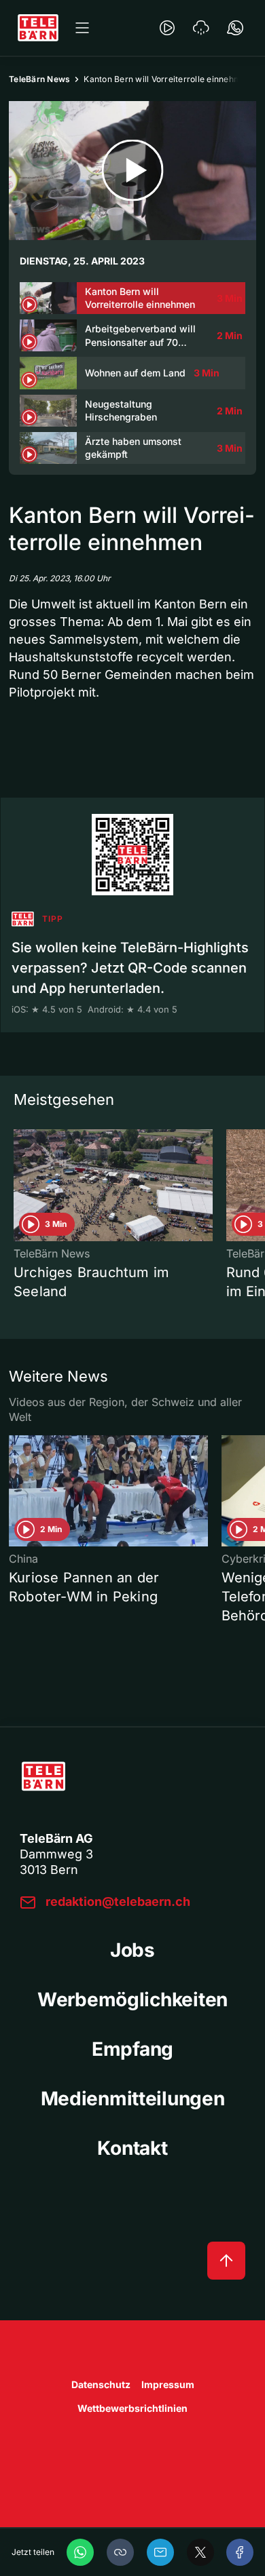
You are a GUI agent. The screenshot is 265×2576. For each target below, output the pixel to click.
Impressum (168, 2384)
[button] (120, 2552)
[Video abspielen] (132, 171)
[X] (200, 2552)
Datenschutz (101, 2384)
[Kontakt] (235, 28)
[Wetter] (201, 28)
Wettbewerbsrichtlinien (132, 2408)
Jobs (132, 1950)
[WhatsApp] (80, 2552)
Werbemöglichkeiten (132, 1999)
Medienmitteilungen (133, 2099)
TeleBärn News (39, 79)
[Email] (160, 2552)
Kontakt (132, 2148)
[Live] (167, 28)
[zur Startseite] (38, 28)
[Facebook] (240, 2552)
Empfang (132, 2049)
